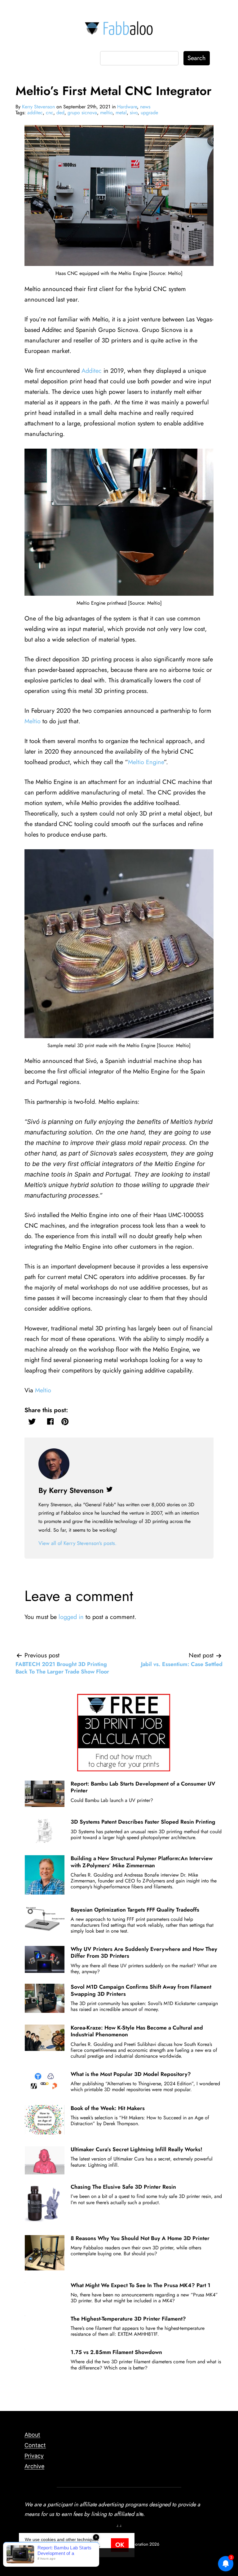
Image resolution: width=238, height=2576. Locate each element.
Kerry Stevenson (38, 107)
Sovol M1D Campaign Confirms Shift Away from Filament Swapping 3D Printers (141, 1990)
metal (121, 113)
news (145, 107)
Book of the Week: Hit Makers (108, 2108)
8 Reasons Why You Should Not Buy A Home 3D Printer (140, 2238)
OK (120, 2545)
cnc (50, 113)
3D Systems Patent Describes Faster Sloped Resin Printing (143, 1822)
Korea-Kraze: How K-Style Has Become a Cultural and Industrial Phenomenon (137, 2031)
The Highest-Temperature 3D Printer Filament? (128, 2319)
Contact (35, 2445)
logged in (71, 1617)
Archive (34, 2466)
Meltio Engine (146, 762)
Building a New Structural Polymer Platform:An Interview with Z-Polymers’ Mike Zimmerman (142, 1862)
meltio (106, 113)
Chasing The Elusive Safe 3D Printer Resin (123, 2187)
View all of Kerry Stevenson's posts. (77, 1543)
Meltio (33, 721)
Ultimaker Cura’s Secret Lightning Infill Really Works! (137, 2149)
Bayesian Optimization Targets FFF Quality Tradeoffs (135, 1910)
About (32, 2435)
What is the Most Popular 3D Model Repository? (131, 2074)
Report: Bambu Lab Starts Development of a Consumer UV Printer (143, 1787)
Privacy (34, 2456)
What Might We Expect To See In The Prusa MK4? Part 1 (141, 2285)
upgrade (149, 113)
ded (60, 113)
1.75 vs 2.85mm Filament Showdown (116, 2352)
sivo (134, 113)
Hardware (127, 107)
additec (35, 113)
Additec (92, 371)
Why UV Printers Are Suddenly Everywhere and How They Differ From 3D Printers (144, 1952)
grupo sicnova (82, 113)
